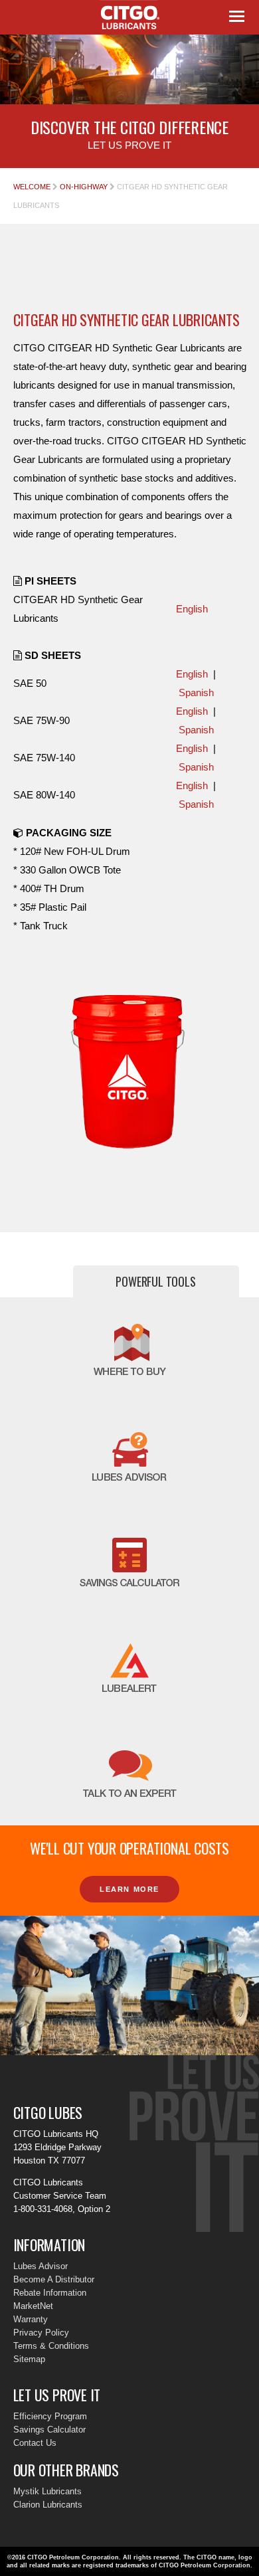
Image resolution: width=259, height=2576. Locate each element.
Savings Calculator (49, 2430)
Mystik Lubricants (47, 2491)
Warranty (31, 2319)
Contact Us (35, 2443)
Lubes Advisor (41, 2266)
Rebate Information (50, 2293)
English (192, 609)
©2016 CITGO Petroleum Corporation (63, 2557)
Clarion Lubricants (48, 2505)
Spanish (196, 692)
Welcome (32, 187)
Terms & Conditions (51, 2346)
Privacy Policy (41, 2333)
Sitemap (29, 2359)
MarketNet (33, 2306)
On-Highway (84, 187)
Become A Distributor (54, 2279)
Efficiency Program (50, 2416)
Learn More (129, 1889)
